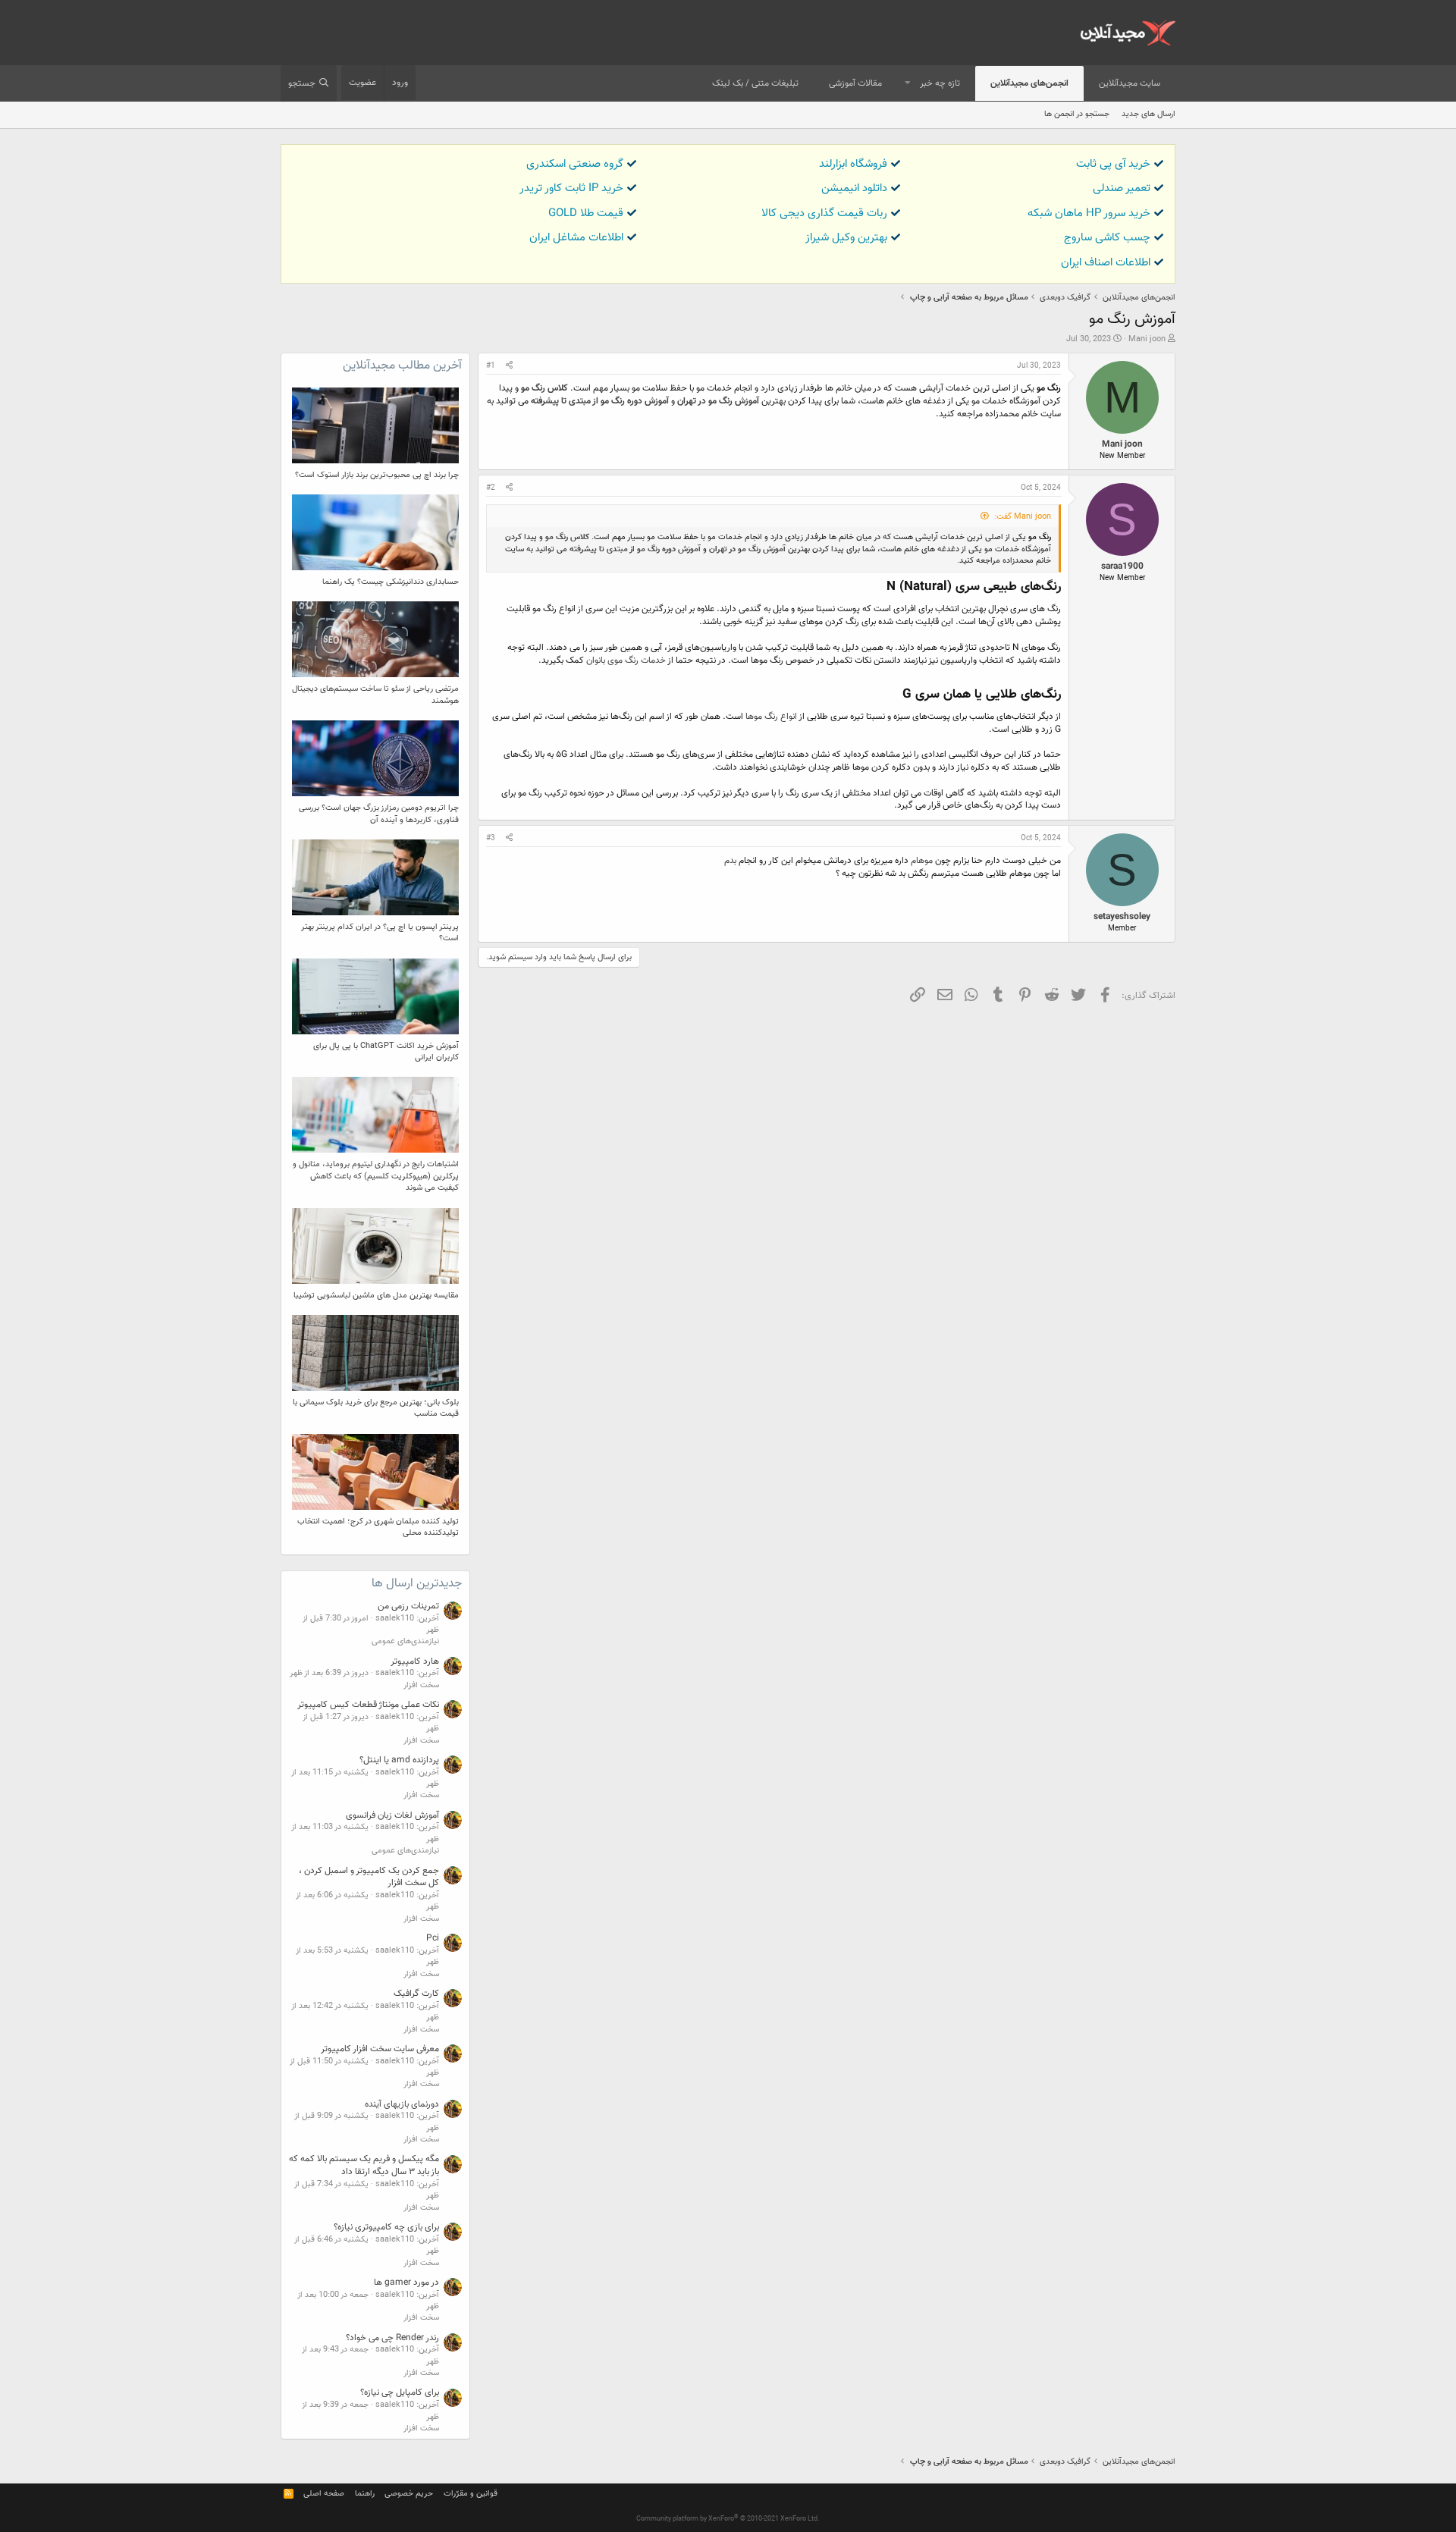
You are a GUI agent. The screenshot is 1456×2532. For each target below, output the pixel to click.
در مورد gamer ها (406, 2283)
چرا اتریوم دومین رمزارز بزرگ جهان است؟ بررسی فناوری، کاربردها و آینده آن (379, 814)
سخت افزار (421, 1685)
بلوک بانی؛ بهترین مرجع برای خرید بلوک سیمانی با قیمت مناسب (376, 1408)
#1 (491, 366)
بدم (730, 861)
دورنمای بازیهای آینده (402, 2104)
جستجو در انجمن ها (1077, 114)
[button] (908, 84)
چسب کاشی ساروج (1107, 238)
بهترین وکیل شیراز (846, 238)
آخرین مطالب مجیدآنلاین (402, 366)
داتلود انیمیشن (854, 188)
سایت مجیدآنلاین (1130, 83)
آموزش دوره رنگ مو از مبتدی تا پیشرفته (600, 401)
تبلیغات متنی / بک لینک (755, 83)
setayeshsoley (1122, 917)
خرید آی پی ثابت (1113, 164)
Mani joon (1147, 339)
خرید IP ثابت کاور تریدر (571, 188)
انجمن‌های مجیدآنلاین (1029, 83)
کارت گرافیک (416, 1994)
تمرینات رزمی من (408, 1606)
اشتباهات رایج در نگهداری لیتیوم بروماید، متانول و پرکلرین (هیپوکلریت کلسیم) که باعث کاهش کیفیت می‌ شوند (376, 1176)
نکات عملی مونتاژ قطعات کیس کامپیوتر (368, 1705)
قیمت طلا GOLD (586, 213)
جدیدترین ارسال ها (417, 1584)
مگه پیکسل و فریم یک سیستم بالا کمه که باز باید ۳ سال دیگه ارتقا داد (364, 2165)
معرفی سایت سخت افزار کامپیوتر (380, 2049)
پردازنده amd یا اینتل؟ (399, 1760)
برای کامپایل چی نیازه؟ (400, 2392)
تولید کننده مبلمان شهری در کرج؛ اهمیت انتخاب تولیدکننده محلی (378, 1527)
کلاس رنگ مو (544, 388)
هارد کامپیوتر (415, 1661)
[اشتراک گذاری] (509, 366)
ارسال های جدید (1148, 114)
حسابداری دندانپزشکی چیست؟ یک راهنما (391, 582)
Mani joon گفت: (1023, 517)
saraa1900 (1122, 566)
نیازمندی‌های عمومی (405, 1641)
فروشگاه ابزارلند (853, 164)
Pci (433, 1938)
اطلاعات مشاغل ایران (576, 238)
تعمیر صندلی (1122, 188)
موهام (921, 861)
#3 (491, 838)
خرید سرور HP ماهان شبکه (1089, 213)
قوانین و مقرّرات (471, 2494)
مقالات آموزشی (855, 83)
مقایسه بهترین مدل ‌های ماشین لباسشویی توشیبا (376, 1296)
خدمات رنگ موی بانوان (626, 660)
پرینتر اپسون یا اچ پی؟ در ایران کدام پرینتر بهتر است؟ (380, 933)
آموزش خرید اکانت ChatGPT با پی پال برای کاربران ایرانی (386, 1052)
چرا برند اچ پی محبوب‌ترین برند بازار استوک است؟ (377, 475)
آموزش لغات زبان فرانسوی (392, 1815)
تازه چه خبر (940, 83)
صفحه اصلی (324, 2494)
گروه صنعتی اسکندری (575, 164)
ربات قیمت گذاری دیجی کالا (824, 213)
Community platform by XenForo (728, 2519)
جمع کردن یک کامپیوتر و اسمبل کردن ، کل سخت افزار (369, 1877)
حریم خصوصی (409, 2494)
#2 (491, 488)
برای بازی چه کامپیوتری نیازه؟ (386, 2227)
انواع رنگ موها (770, 717)
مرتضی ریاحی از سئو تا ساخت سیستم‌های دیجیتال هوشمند (375, 695)
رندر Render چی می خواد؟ (392, 2338)
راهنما (365, 2494)
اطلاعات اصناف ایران (1106, 263)
